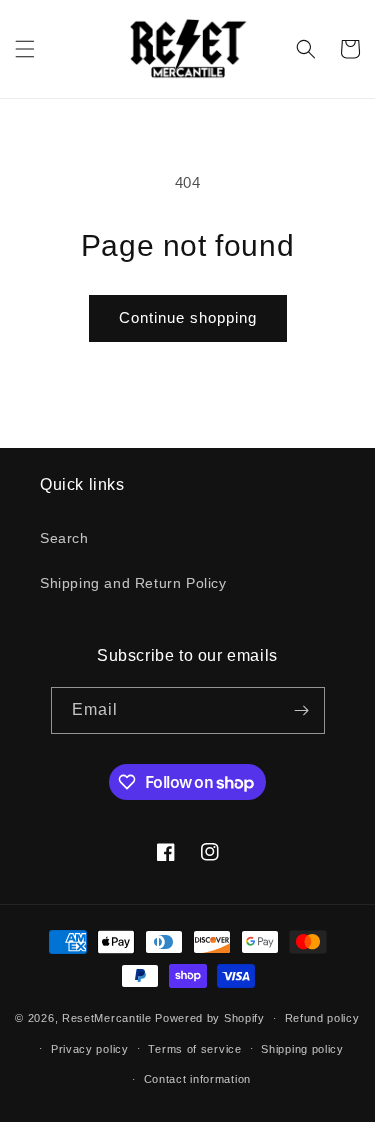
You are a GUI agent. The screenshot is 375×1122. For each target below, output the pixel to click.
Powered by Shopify (210, 1018)
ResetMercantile (107, 1018)
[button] (25, 49)
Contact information (197, 1079)
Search (64, 538)
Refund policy (322, 1018)
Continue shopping (188, 317)
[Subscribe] (302, 710)
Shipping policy (302, 1049)
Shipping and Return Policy (133, 583)
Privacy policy (90, 1049)
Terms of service (194, 1049)
